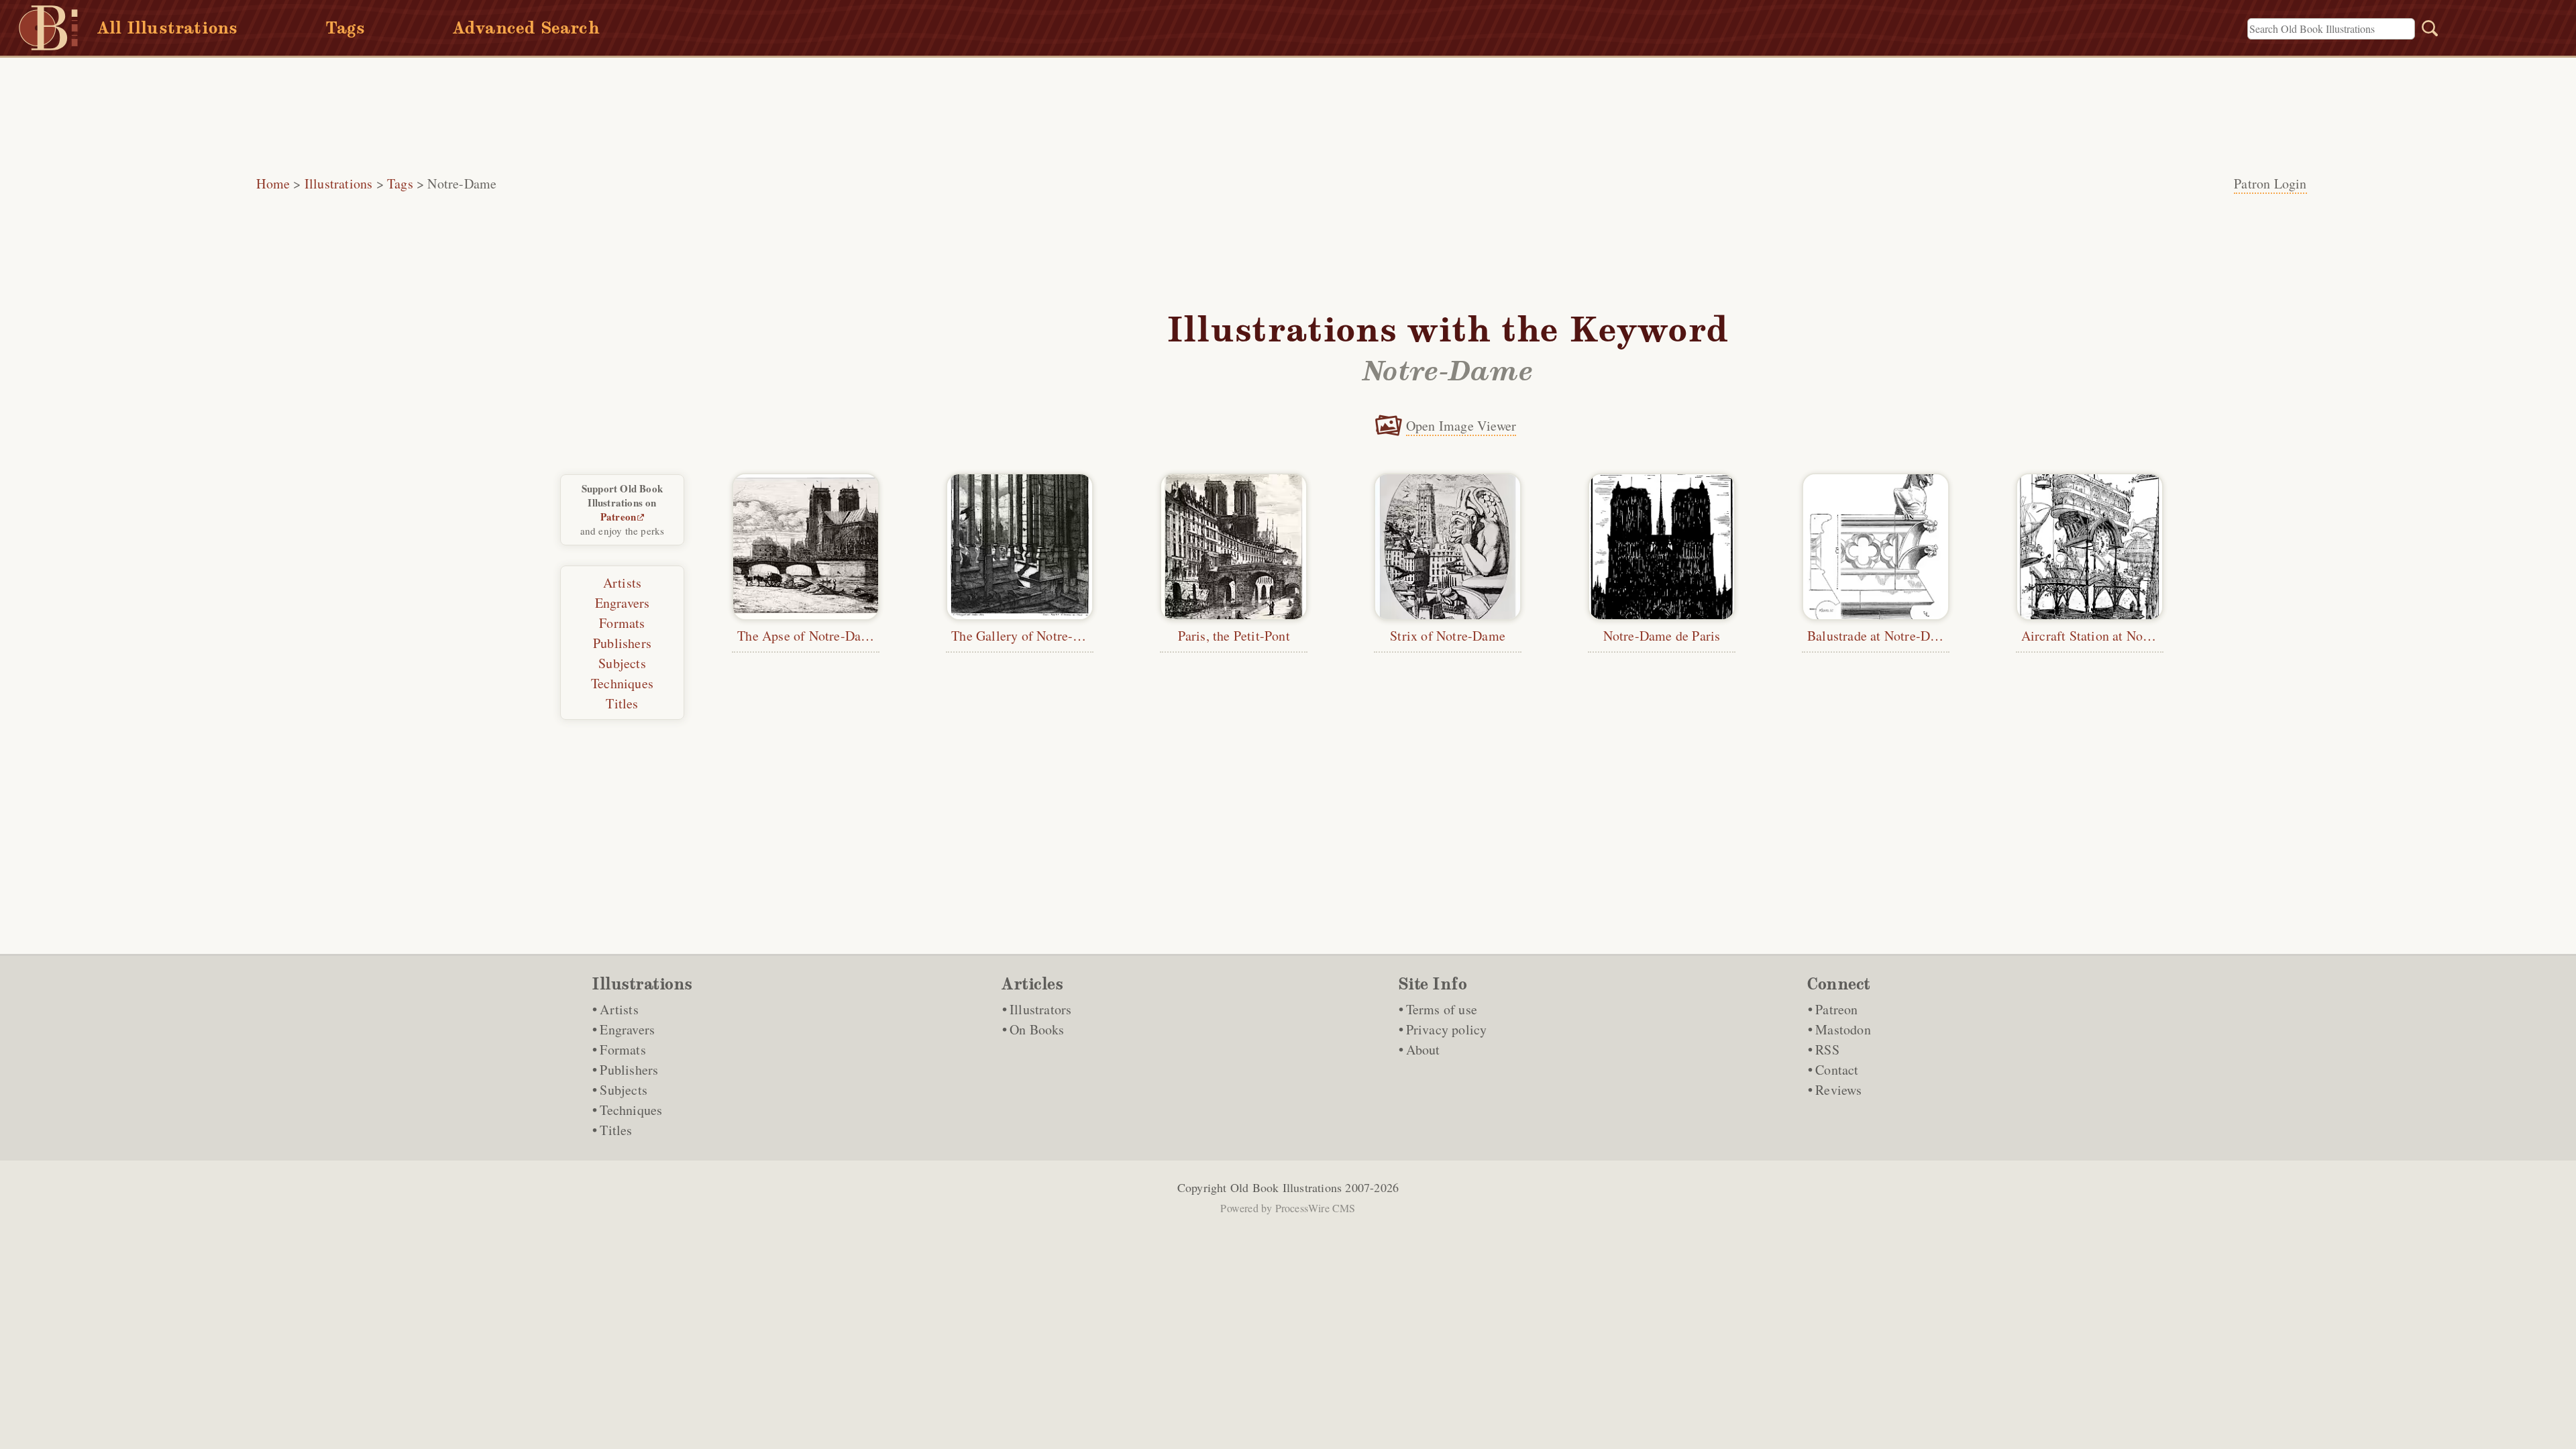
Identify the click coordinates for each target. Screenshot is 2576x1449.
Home (273, 183)
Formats (622, 623)
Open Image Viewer (1461, 426)
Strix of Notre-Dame (1448, 636)
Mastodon (1843, 1029)
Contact (1837, 1070)
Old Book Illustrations (1286, 1187)
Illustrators (1040, 1009)
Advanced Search (526, 28)
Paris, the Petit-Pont (1234, 636)
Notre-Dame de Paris (1662, 636)
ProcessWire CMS (1316, 1208)
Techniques (622, 683)
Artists (622, 583)
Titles (622, 703)
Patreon (618, 517)
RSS (1827, 1050)
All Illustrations (167, 28)
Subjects (622, 663)
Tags (345, 28)
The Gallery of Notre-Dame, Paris (1046, 636)
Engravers (623, 603)
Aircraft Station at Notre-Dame (2108, 636)
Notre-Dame (462, 183)
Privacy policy (1447, 1029)
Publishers (622, 643)
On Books (1037, 1029)
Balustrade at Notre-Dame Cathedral (1909, 636)
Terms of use (1442, 1009)
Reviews (1838, 1090)
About (1423, 1050)
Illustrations (339, 183)
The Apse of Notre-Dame (807, 636)
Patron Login (2270, 183)
